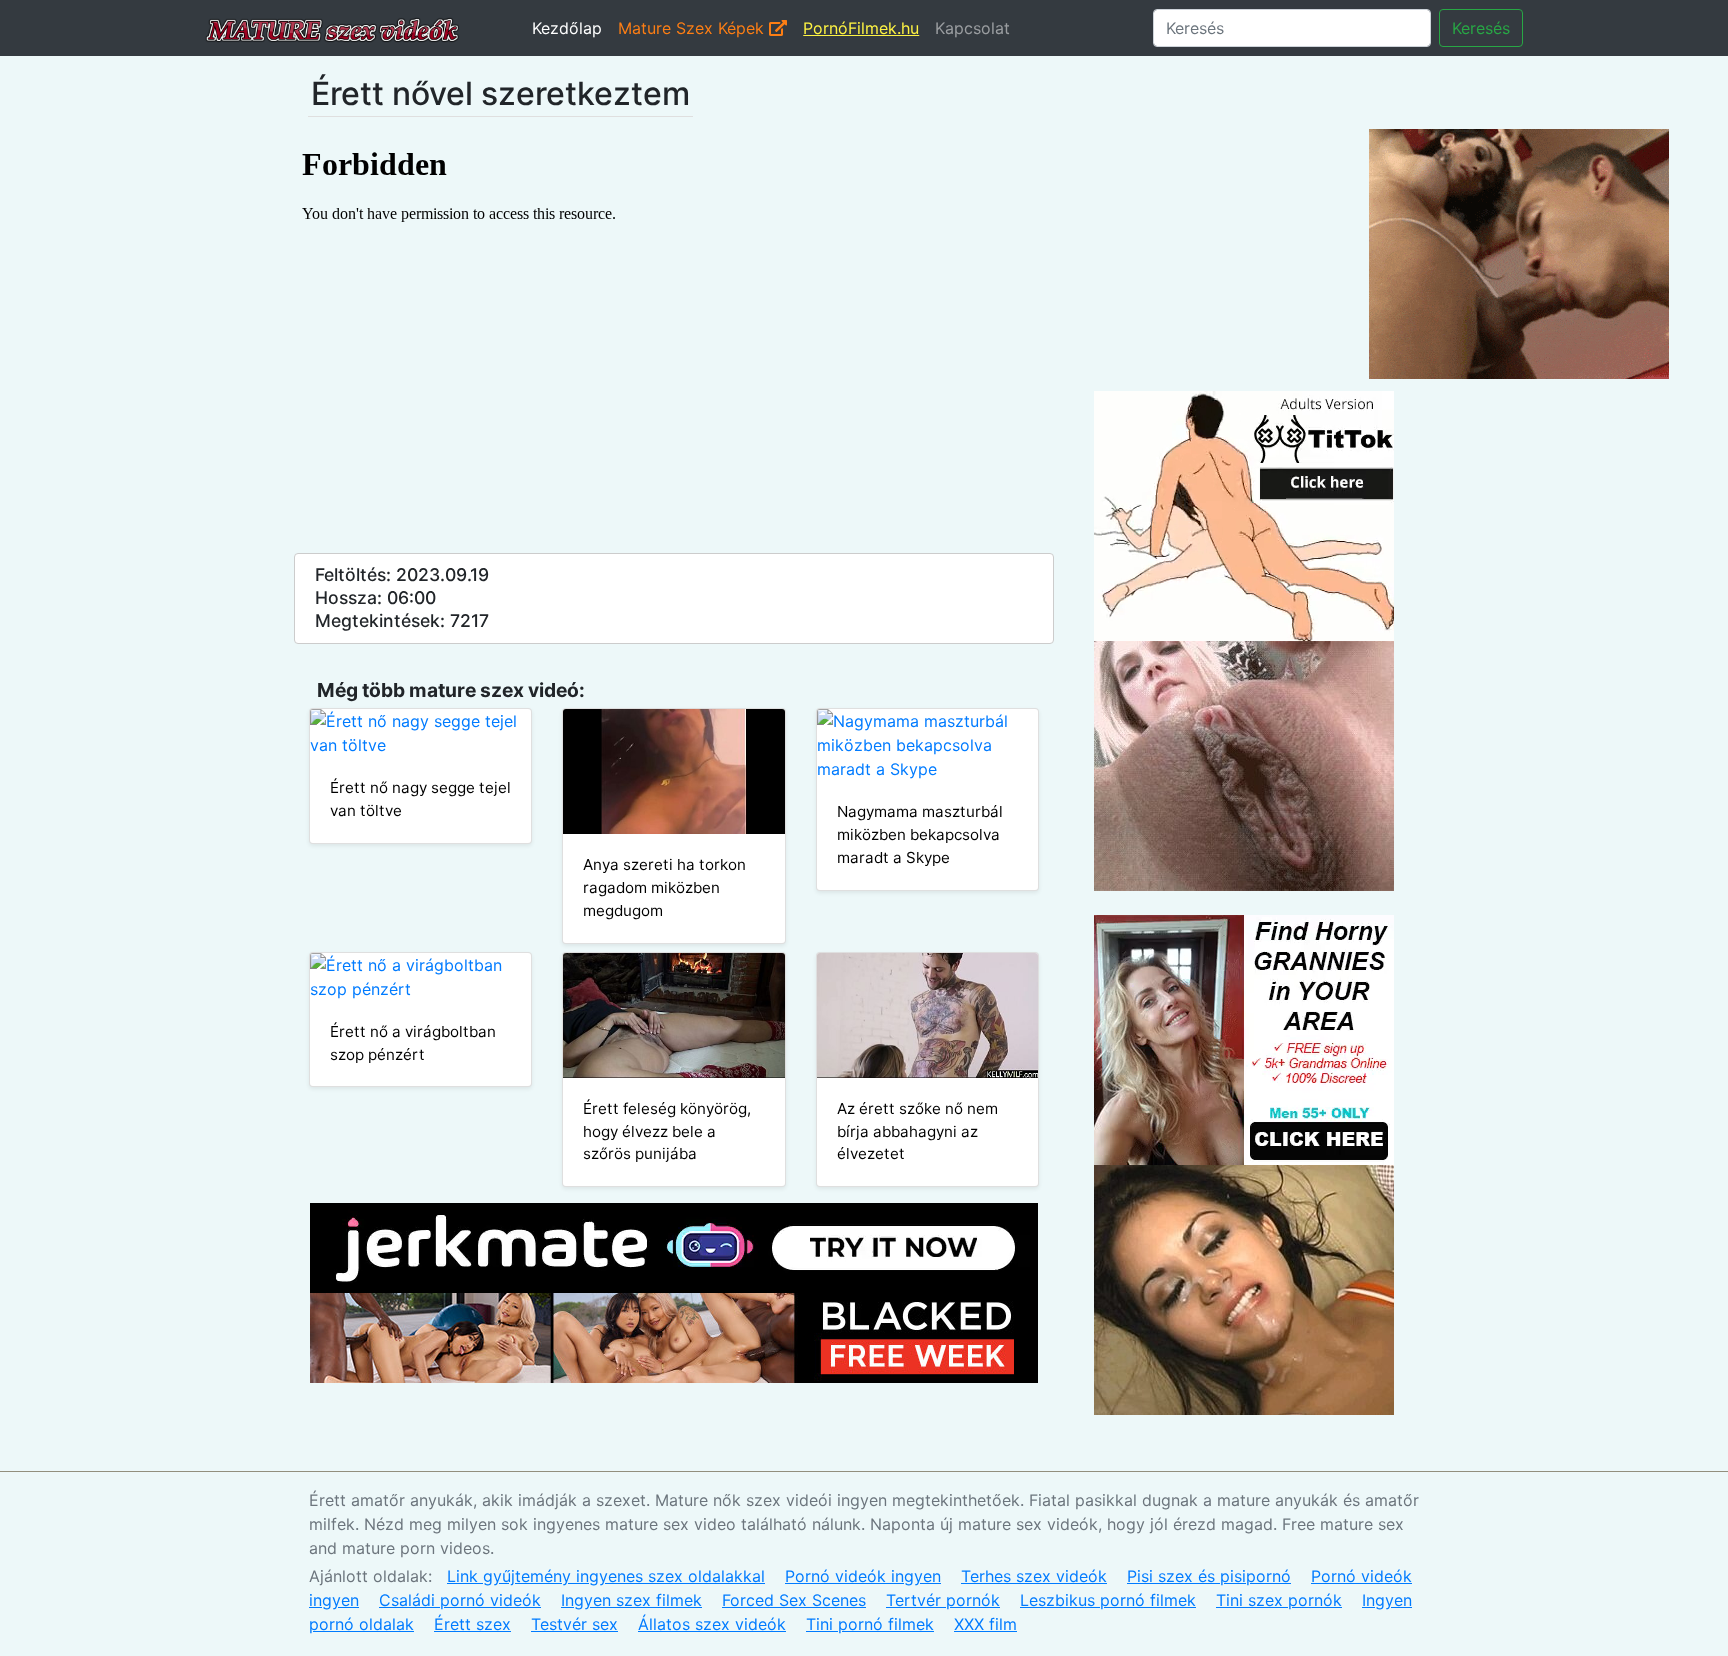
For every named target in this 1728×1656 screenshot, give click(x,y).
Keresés (1481, 28)
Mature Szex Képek (693, 28)
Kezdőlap (567, 28)
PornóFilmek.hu (861, 28)
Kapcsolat (972, 28)
